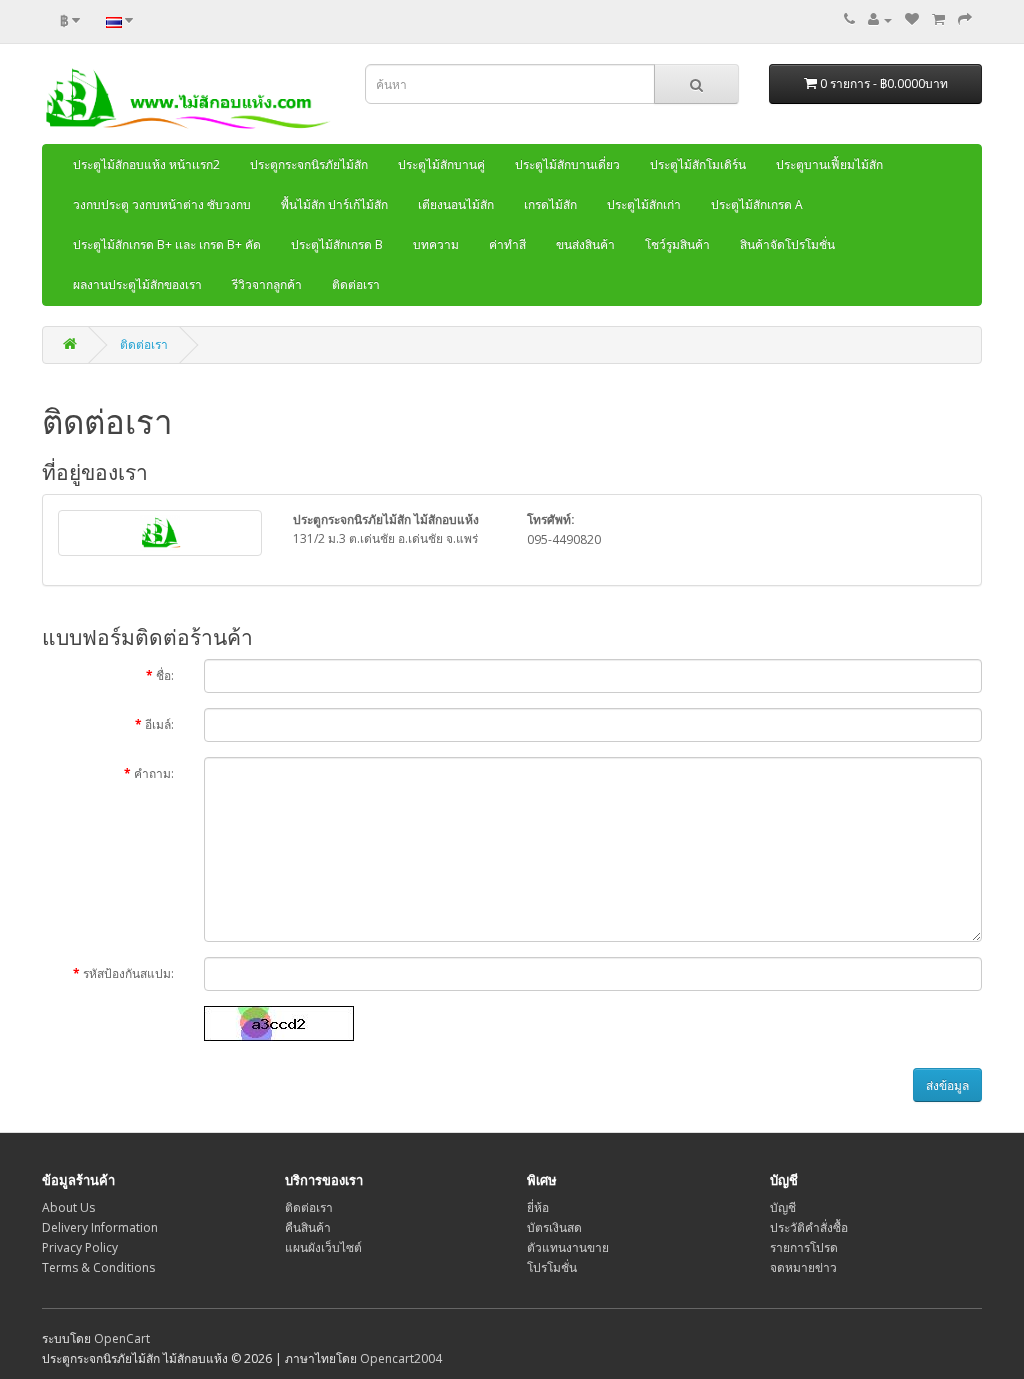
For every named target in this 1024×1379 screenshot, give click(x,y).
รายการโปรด (804, 1247)
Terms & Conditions (98, 1267)
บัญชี (783, 1207)
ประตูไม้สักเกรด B (337, 244)
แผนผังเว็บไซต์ (323, 1247)
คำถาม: (154, 773)
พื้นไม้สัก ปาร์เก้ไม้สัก (334, 204)
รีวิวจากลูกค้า (267, 284)
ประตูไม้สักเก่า (644, 204)
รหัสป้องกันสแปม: (128, 973)
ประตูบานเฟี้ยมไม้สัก (829, 164)
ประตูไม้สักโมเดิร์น (698, 164)
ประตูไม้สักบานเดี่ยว (567, 164)
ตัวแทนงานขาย (568, 1247)
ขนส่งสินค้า (585, 244)
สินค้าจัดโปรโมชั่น (787, 244)
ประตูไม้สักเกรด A (757, 204)
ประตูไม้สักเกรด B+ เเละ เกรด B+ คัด (167, 244)
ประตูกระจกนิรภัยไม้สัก (309, 164)
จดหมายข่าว (803, 1267)
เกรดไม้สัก (550, 204)
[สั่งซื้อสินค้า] (965, 19)
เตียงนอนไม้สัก (456, 204)
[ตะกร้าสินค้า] (938, 19)
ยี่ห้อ (538, 1207)
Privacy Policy (80, 1247)
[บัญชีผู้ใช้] (880, 19)
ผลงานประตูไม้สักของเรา (137, 284)
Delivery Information (100, 1227)
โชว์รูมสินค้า (677, 244)
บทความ (436, 244)
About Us (68, 1207)
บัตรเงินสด (554, 1227)
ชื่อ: (165, 675)
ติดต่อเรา (356, 284)
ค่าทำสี (507, 244)
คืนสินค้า (308, 1227)
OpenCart (122, 1338)
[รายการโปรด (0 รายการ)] (912, 19)
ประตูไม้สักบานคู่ (441, 164)
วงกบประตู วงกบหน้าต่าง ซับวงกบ (162, 204)
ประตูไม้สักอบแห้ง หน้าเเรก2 (146, 164)
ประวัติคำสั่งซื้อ (809, 1227)
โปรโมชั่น (552, 1267)
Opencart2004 (401, 1358)
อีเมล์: (159, 724)
